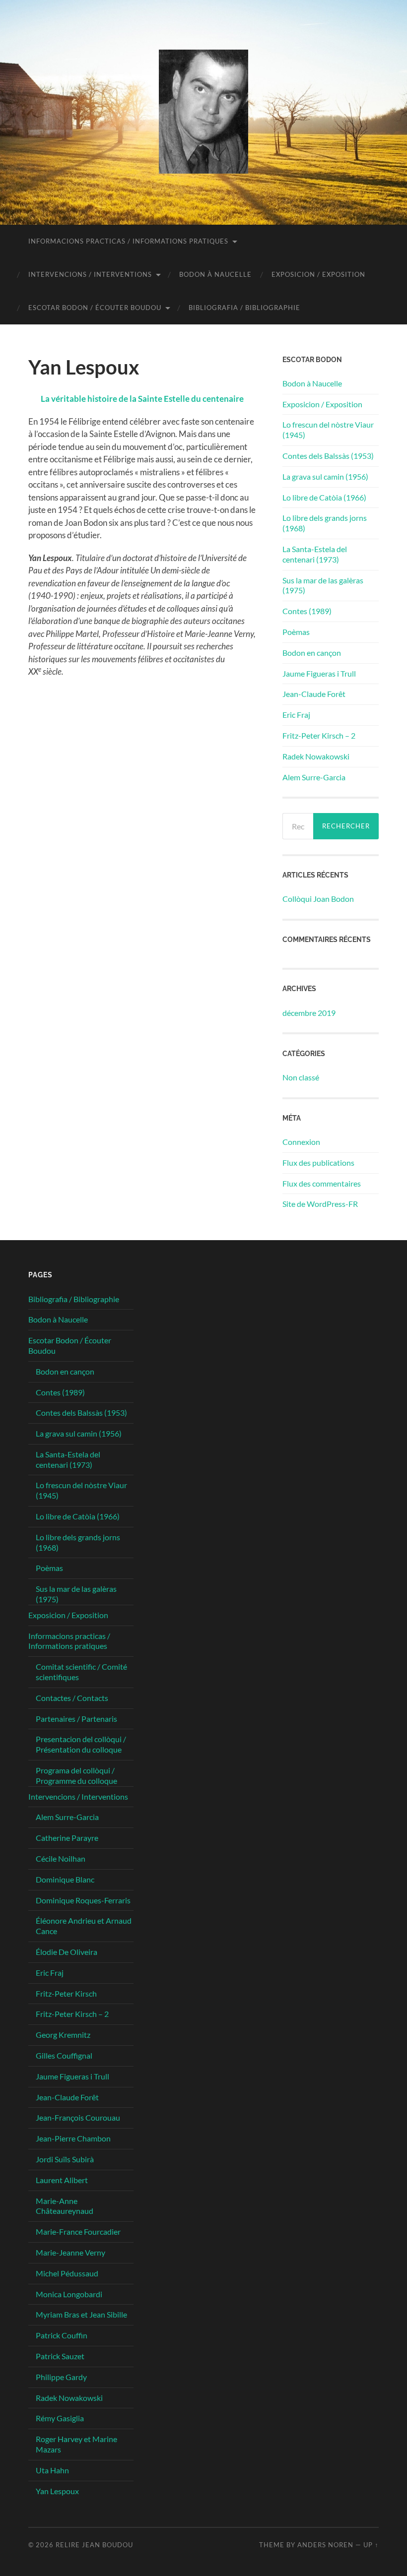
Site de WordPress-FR (320, 1204)
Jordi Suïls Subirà (65, 2159)
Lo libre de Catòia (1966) (324, 497)
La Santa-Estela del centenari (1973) (315, 554)
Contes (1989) (307, 611)
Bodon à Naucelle (215, 274)
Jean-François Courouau (78, 2117)
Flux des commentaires (322, 1183)
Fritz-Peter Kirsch (66, 1993)
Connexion (301, 1142)
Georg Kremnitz (63, 2035)
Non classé (301, 1077)
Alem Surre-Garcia (314, 777)
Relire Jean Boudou (94, 2545)
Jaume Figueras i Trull (319, 673)
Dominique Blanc (65, 1879)
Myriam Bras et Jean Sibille (81, 2314)
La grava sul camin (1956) (325, 476)
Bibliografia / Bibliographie (244, 308)
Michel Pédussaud (67, 2273)
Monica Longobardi (69, 2294)
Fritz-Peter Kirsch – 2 (319, 735)
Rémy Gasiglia (60, 2418)
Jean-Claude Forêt (314, 694)
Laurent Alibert (62, 2180)
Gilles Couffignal (64, 2055)
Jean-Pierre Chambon (73, 2138)
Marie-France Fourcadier (78, 2231)
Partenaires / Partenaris (76, 1719)
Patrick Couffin (62, 2335)
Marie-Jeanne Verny (70, 2252)
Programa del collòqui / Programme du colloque (76, 1775)
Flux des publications (318, 1162)
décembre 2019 (309, 1013)
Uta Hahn (52, 2470)
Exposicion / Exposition (318, 274)
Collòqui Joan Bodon (318, 899)
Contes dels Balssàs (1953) (328, 456)
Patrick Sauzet (60, 2356)
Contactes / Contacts (72, 1698)
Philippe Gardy (61, 2377)
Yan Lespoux (57, 2491)
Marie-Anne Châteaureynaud (65, 2206)
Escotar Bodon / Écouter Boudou (95, 308)
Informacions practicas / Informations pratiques (128, 241)
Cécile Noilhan (61, 1858)
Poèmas (296, 632)
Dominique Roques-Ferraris (83, 1900)
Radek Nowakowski (316, 756)
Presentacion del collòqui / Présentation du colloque (81, 1744)
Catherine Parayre (67, 1838)
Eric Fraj (296, 715)
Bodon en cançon (312, 653)
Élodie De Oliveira (67, 1952)
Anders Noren (325, 2545)
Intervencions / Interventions (90, 274)
